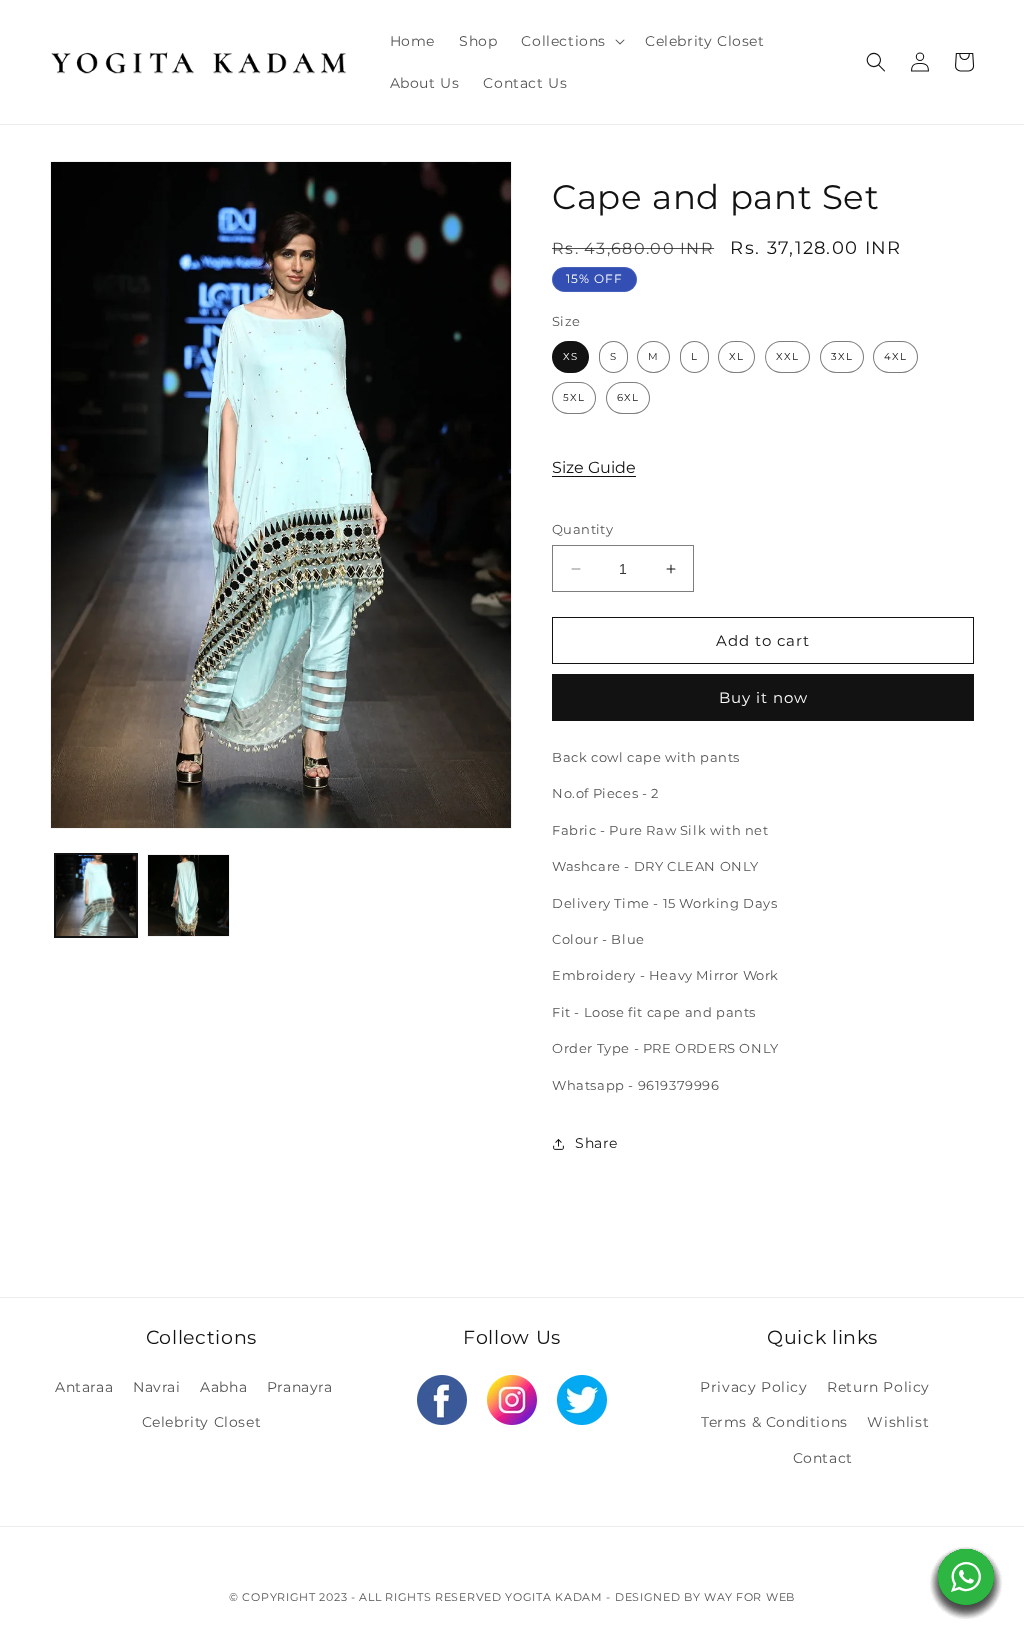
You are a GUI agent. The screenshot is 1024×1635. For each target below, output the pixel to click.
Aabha (223, 1387)
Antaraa (84, 1387)
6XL (628, 397)
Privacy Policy (753, 1387)
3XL (842, 356)
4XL (895, 356)
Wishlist (898, 1422)
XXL (787, 356)
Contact (823, 1458)
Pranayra (300, 1387)
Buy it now (763, 697)
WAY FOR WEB (749, 1597)
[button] (571, 41)
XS (570, 356)
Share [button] (596, 1143)
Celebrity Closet (202, 1422)
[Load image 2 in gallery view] (188, 895)
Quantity (582, 529)
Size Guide (594, 467)
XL (736, 356)
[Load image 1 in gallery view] (96, 895)
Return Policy (878, 1387)
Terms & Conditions (774, 1422)
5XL (574, 397)
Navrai (157, 1387)
